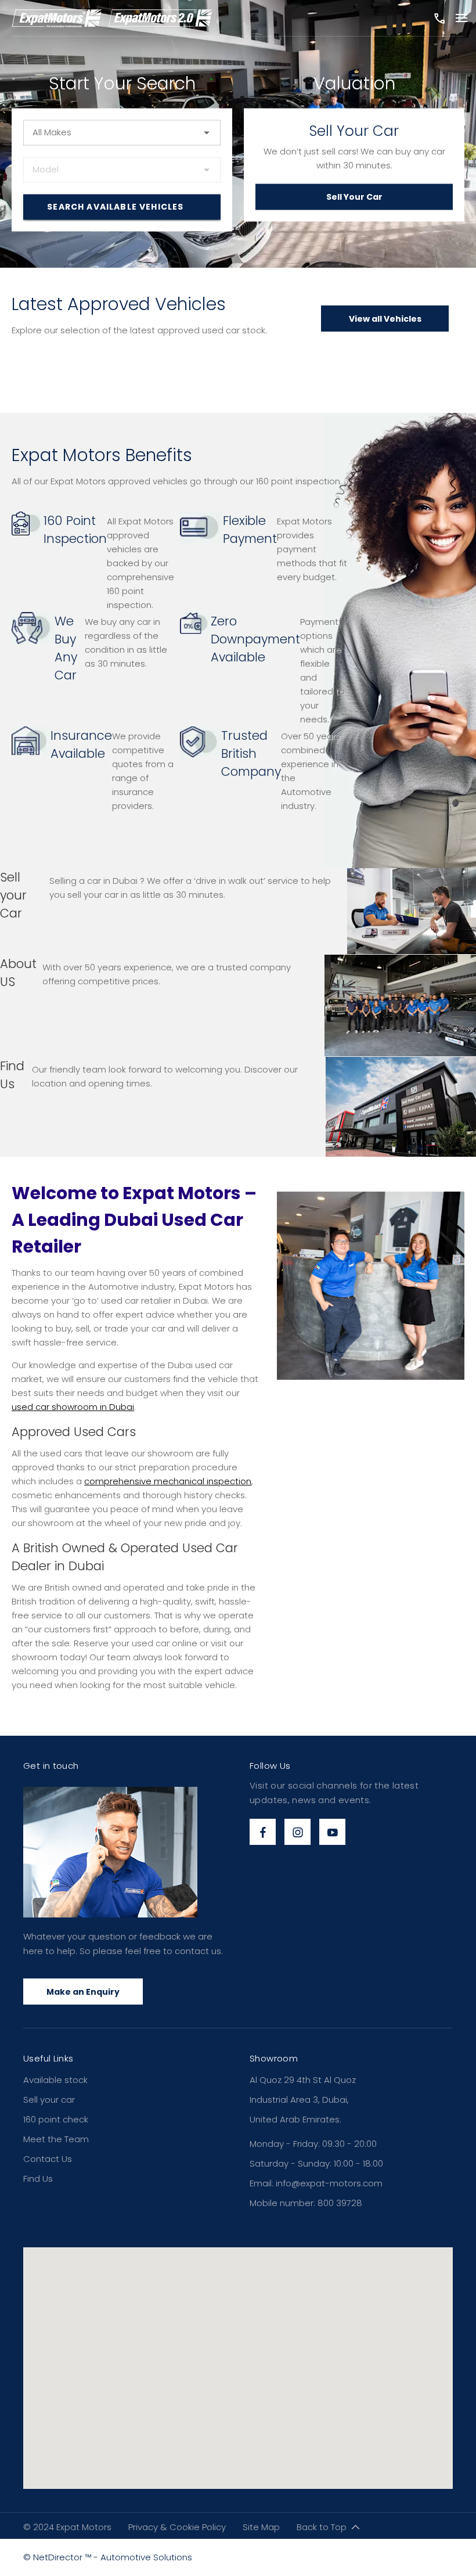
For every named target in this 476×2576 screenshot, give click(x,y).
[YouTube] (332, 1832)
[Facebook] (263, 1832)
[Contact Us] (438, 18)
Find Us (38, 2179)
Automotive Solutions (146, 2557)
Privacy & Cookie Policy (177, 2527)
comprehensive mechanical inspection (168, 1481)
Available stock (55, 2080)
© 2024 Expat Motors (67, 2527)
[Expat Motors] (112, 18)
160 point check (56, 2119)
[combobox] (122, 132)
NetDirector (59, 2557)
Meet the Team (56, 2139)
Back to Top (322, 2527)
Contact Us (48, 2159)
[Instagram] (297, 1832)
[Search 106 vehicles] (122, 207)
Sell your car (49, 2100)
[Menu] (461, 19)
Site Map (261, 2527)
